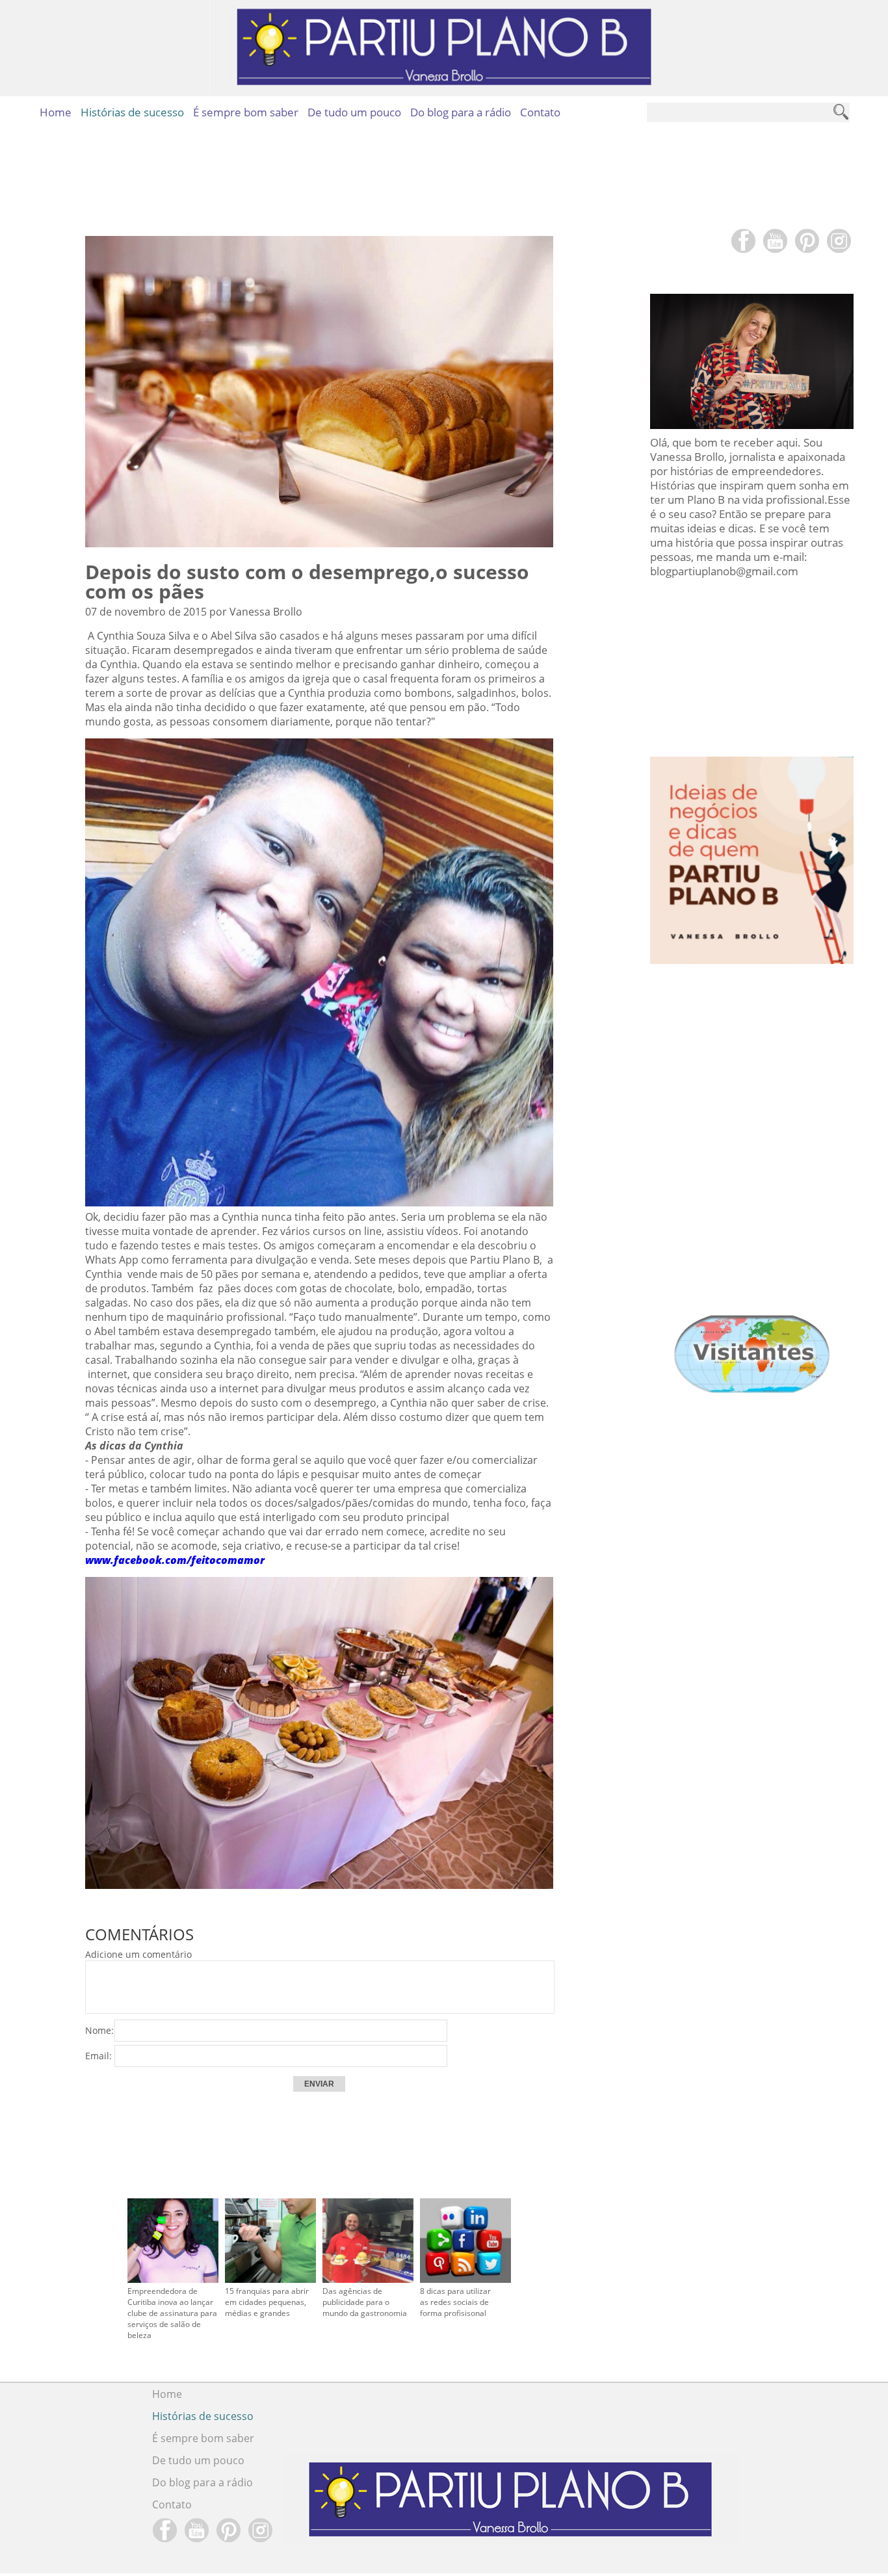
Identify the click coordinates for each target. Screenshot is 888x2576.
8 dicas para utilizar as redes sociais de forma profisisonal (455, 2302)
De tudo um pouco (354, 112)
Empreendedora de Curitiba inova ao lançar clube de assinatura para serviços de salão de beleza (172, 2313)
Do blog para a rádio (461, 112)
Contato (540, 112)
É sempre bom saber (246, 112)
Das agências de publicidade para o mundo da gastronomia (365, 2302)
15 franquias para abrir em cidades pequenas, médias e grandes (267, 2302)
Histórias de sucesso (132, 112)
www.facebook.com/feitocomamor (175, 1560)
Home (56, 112)
